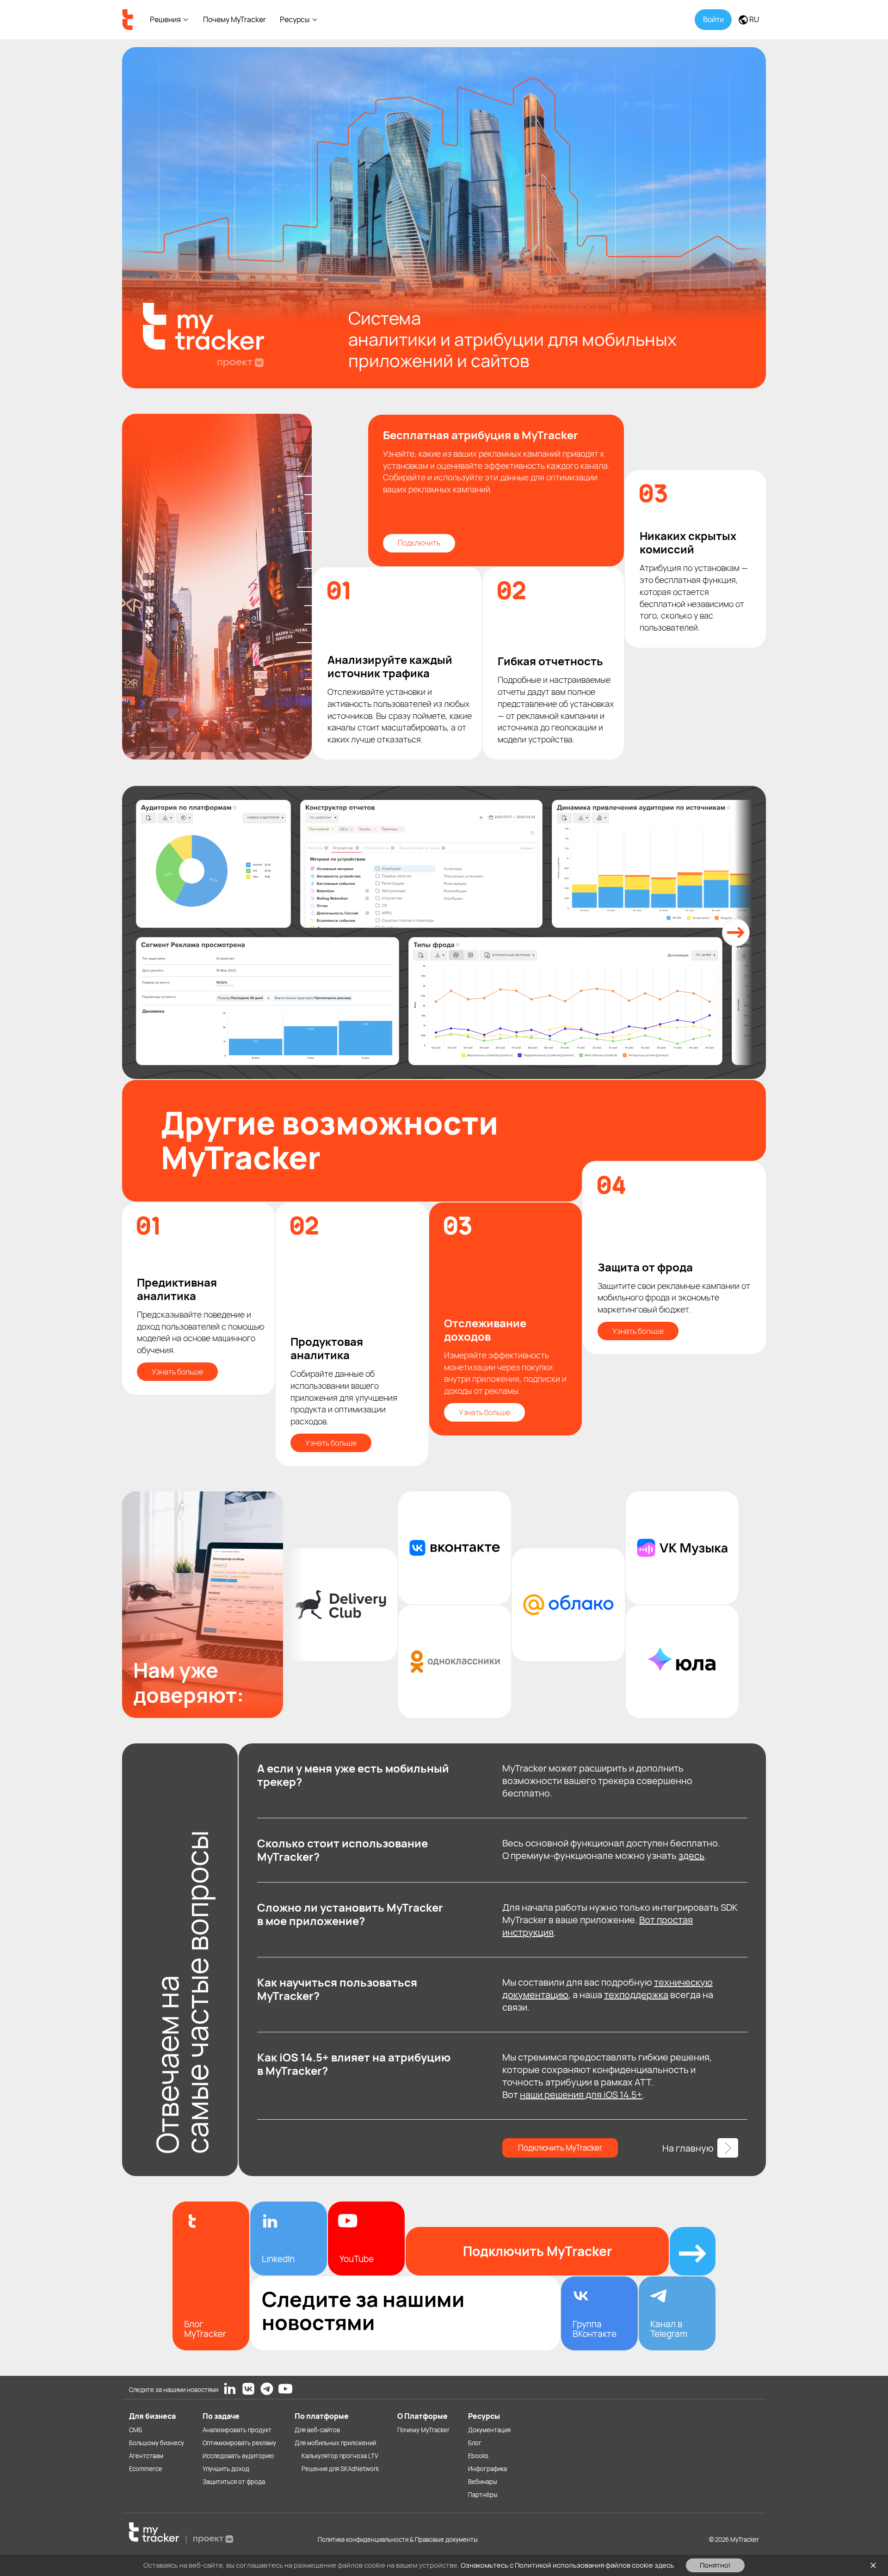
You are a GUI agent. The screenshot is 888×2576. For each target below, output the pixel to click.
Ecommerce (146, 2469)
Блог (475, 2443)
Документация (489, 2430)
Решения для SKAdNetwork (340, 2469)
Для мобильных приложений (335, 2443)
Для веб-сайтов (317, 2430)
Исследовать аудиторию (238, 2456)
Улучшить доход (226, 2469)
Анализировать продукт (237, 2430)
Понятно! (715, 2565)
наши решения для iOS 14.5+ (581, 2095)
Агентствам (146, 2456)
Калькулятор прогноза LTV (340, 2456)
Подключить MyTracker (560, 2148)
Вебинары (483, 2482)
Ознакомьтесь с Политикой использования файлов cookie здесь (567, 2565)
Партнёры (483, 2495)
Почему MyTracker (234, 19)
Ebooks (478, 2456)
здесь (691, 1855)
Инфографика (487, 2469)
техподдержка (636, 1995)
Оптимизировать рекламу (239, 2443)
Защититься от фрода (234, 2482)
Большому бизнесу (157, 2443)
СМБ (136, 2430)
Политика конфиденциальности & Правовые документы (398, 2539)
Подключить (419, 543)
